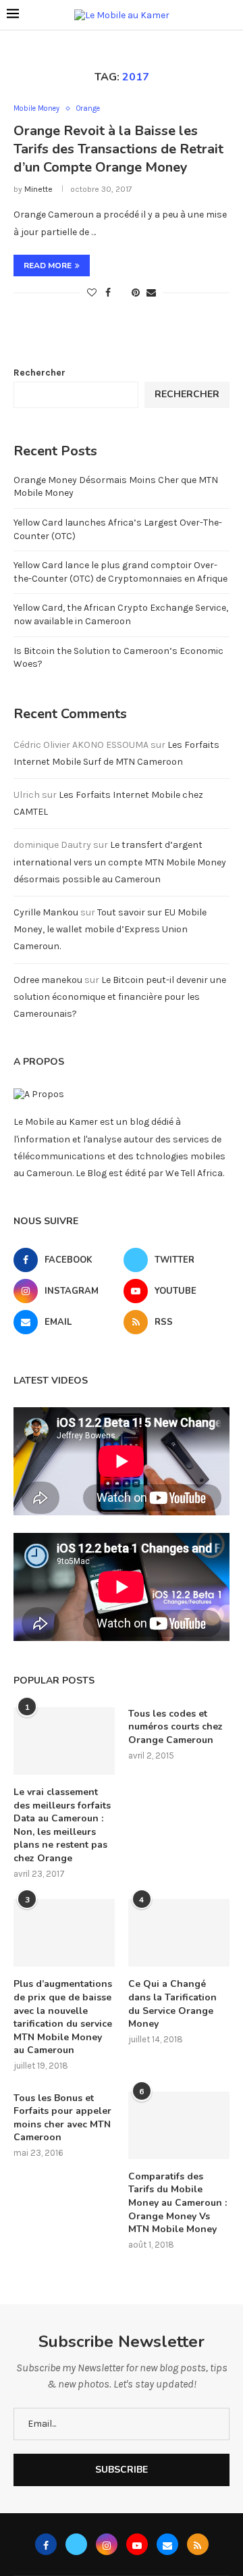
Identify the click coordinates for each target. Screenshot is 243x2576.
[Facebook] (46, 2544)
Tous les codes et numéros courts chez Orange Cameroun (175, 1727)
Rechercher (39, 373)
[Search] (230, 15)
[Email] (167, 2544)
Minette (38, 189)
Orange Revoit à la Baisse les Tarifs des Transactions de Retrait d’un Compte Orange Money (118, 149)
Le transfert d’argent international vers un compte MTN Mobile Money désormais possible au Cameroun (120, 862)
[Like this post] (92, 293)
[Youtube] (137, 2544)
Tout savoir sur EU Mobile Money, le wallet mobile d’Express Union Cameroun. (110, 929)
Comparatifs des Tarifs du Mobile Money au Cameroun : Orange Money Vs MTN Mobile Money (178, 2203)
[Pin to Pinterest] (136, 293)
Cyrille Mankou (46, 912)
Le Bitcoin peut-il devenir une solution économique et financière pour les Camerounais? (120, 997)
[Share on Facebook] (108, 293)
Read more (48, 266)
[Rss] (198, 2544)
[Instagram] (107, 2544)
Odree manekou (48, 980)
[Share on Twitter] (121, 293)
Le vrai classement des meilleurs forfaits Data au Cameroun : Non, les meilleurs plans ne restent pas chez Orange (62, 1825)
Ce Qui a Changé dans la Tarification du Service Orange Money (172, 2004)
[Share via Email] (151, 293)
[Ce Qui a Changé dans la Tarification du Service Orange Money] (179, 1933)
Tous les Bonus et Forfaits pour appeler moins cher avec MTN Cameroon (62, 2118)
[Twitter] (76, 2544)
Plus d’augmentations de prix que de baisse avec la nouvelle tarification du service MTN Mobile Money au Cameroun (63, 2017)
